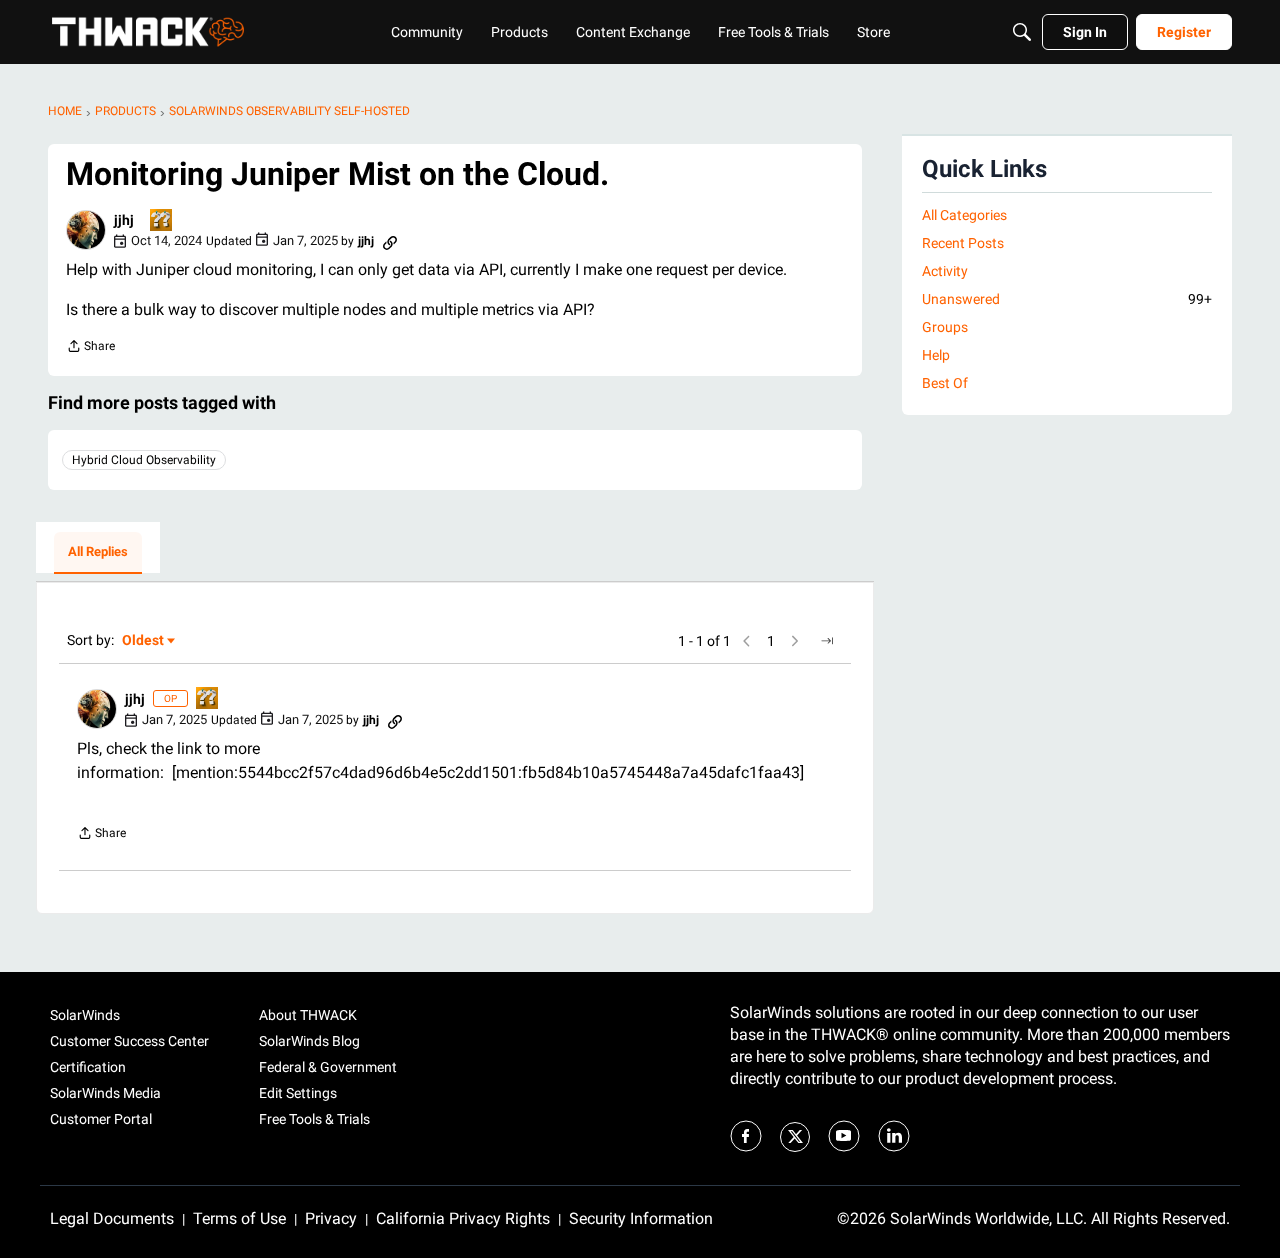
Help (936, 355)
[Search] (1022, 32)
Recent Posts (963, 243)
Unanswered (1067, 299)
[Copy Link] (390, 241)
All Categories (964, 215)
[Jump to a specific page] (827, 641)
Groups (945, 327)
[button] (86, 230)
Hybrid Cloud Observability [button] (144, 460)
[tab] (98, 553)
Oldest (144, 641)
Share (90, 348)
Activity (945, 271)
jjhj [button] (124, 220)
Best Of (945, 383)
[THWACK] (148, 32)
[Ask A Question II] (162, 221)
